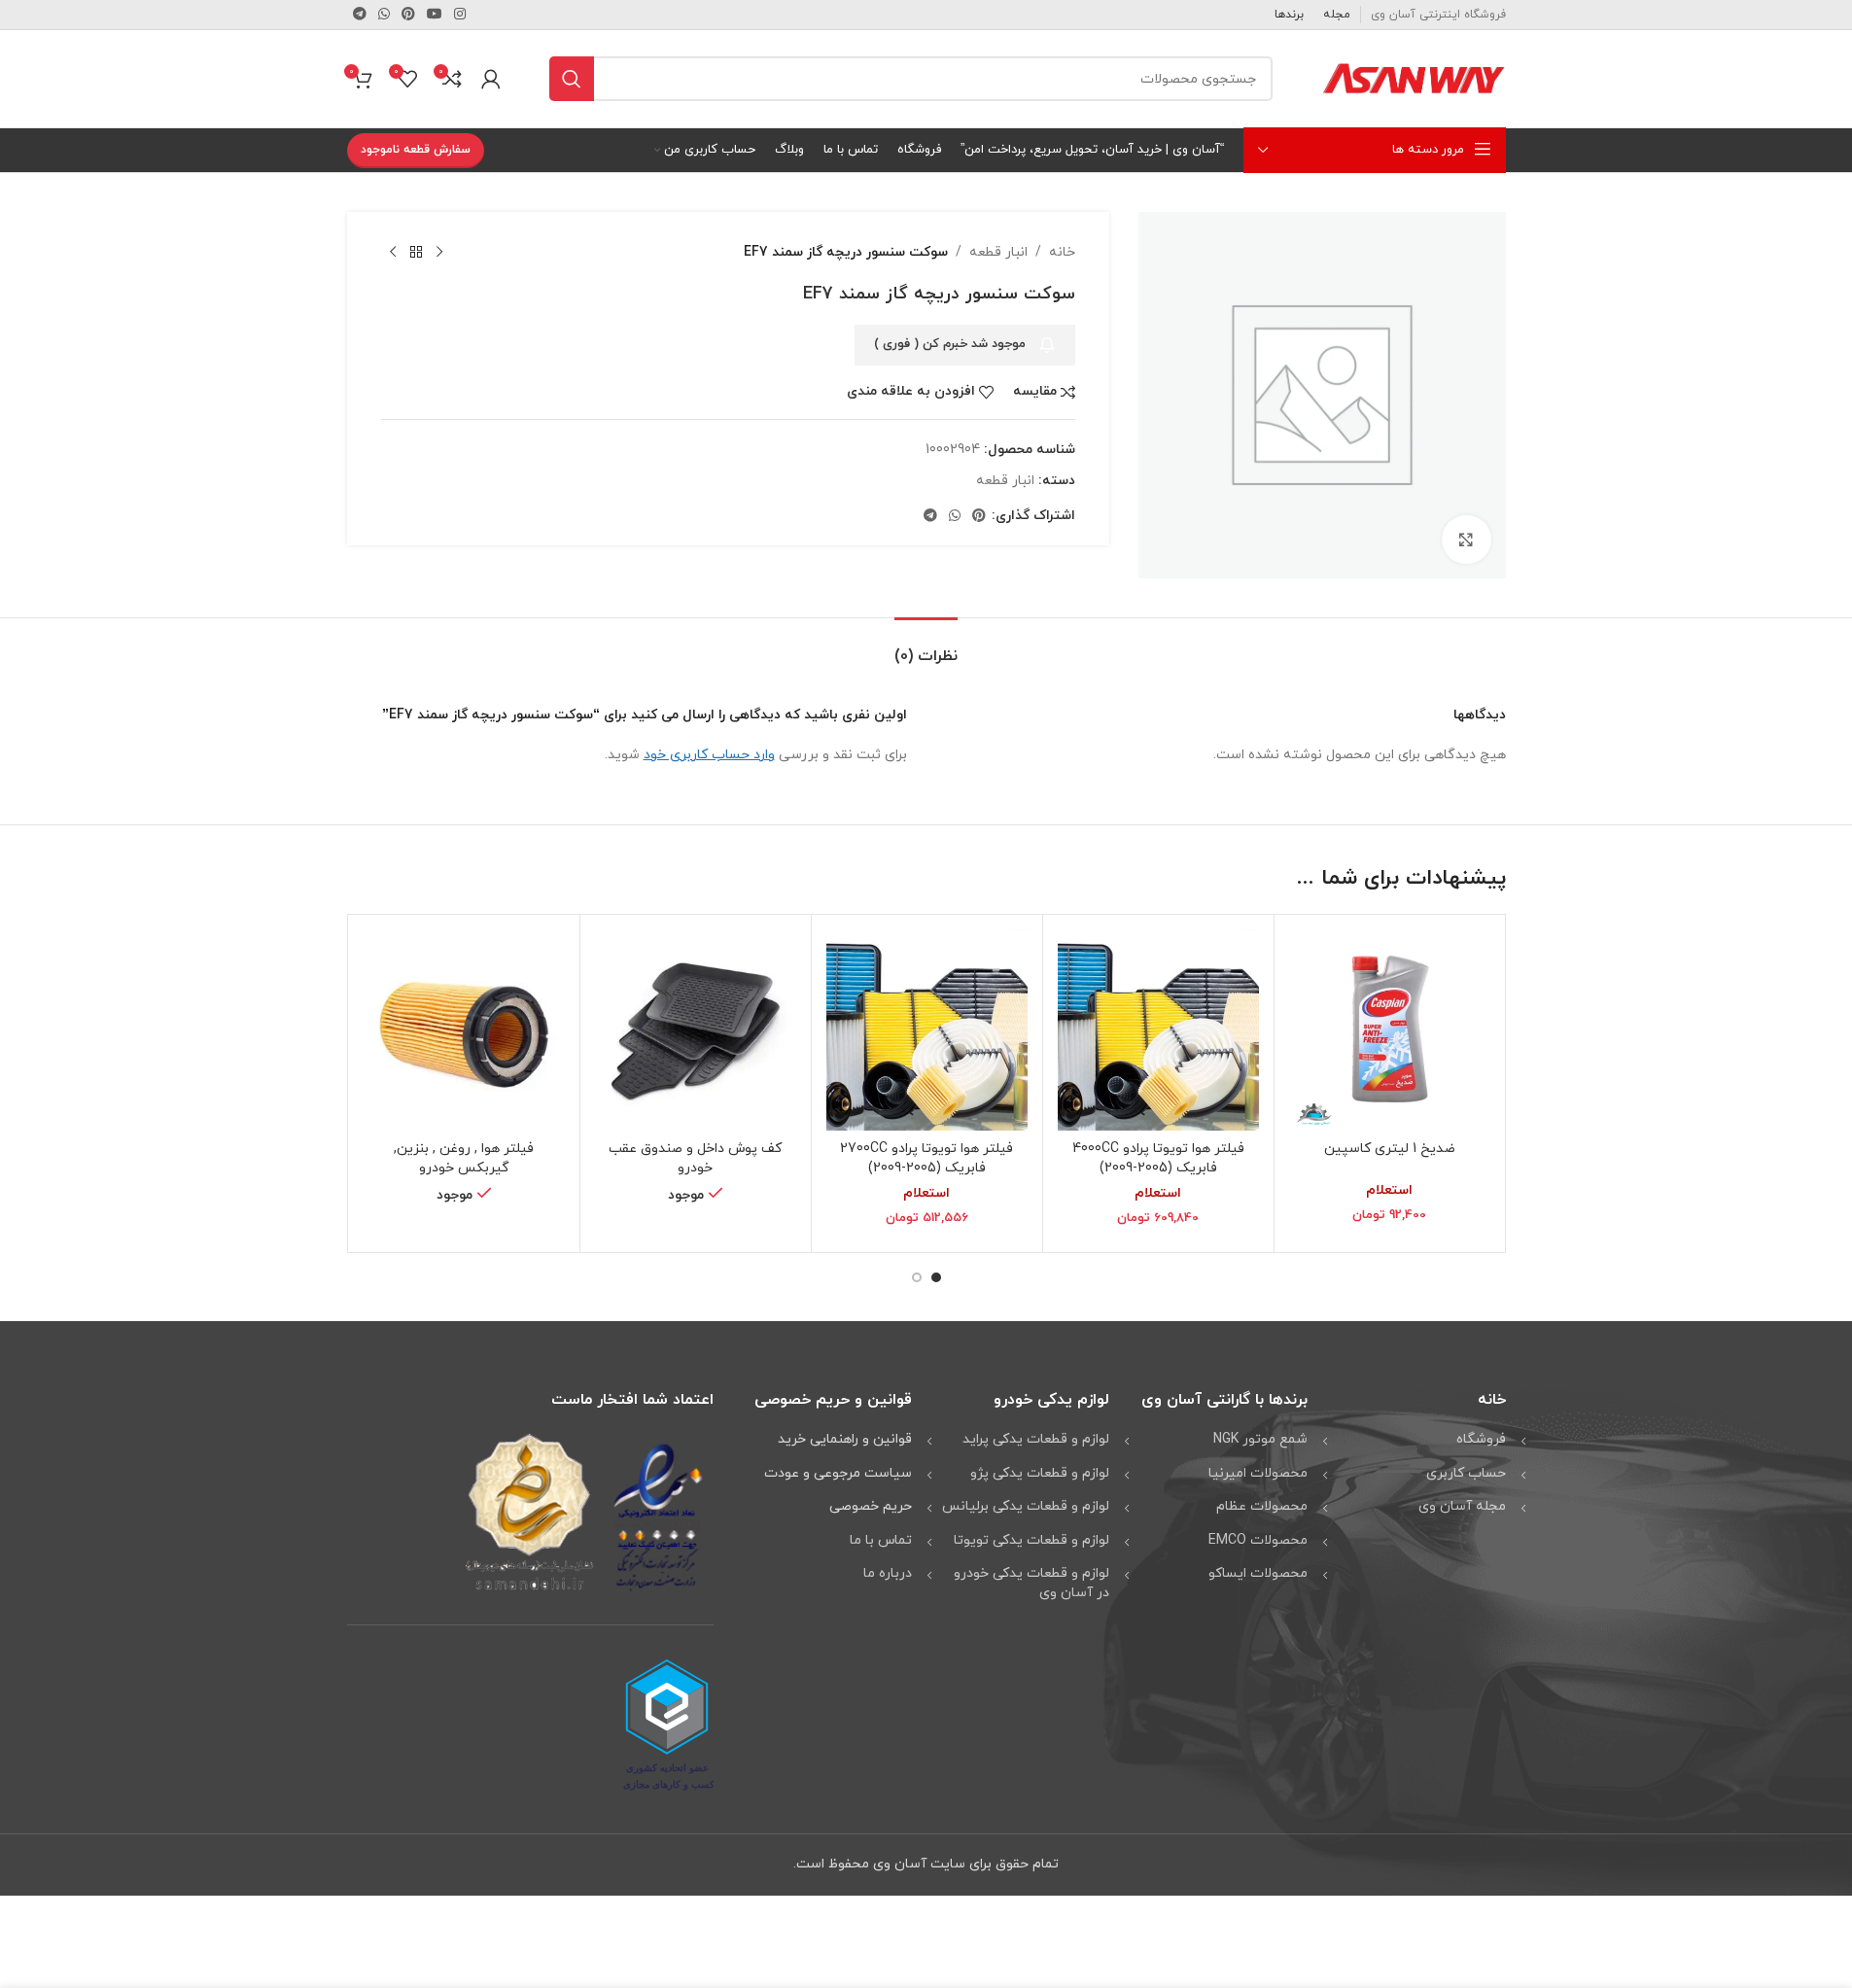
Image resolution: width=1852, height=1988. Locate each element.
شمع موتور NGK (1260, 1439)
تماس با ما (881, 1540)
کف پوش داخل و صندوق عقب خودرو (695, 1158)
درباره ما (888, 1573)
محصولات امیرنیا (1258, 1473)
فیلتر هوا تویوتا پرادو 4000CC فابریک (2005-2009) (1158, 1158)
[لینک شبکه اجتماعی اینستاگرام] (460, 15)
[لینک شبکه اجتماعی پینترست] (408, 15)
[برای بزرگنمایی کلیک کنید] (1466, 540)
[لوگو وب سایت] (1414, 77)
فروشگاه (1481, 1439)
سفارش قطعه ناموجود (416, 150)
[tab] (926, 647)
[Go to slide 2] (917, 1277)
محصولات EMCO (1258, 1540)
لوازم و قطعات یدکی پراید (1036, 1439)
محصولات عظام (1262, 1506)
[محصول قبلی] (439, 253)
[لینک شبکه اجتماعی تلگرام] (360, 15)
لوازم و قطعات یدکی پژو (1040, 1473)
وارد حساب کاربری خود (709, 755)
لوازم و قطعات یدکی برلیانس (1026, 1506)
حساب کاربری (1466, 1473)
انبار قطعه (998, 252)
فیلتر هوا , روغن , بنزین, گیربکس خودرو (464, 1158)
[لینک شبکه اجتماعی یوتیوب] (435, 15)
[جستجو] (572, 79)
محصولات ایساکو (1258, 1573)
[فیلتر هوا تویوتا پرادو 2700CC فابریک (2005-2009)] (927, 1030)
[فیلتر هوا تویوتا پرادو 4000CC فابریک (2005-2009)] (1158, 1030)
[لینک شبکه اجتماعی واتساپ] (384, 15)
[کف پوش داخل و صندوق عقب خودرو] (696, 1030)
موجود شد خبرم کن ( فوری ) (950, 344)
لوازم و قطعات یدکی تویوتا (1031, 1540)
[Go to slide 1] (936, 1277)
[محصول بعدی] (393, 253)
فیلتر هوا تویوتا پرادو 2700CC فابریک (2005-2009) (926, 1158)
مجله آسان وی (1462, 1506)
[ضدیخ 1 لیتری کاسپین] (1390, 1030)
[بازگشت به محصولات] (416, 253)
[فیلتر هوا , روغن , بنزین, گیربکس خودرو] (464, 1030)
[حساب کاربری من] (491, 79)
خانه (1062, 252)
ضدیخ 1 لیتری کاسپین (1390, 1149)
